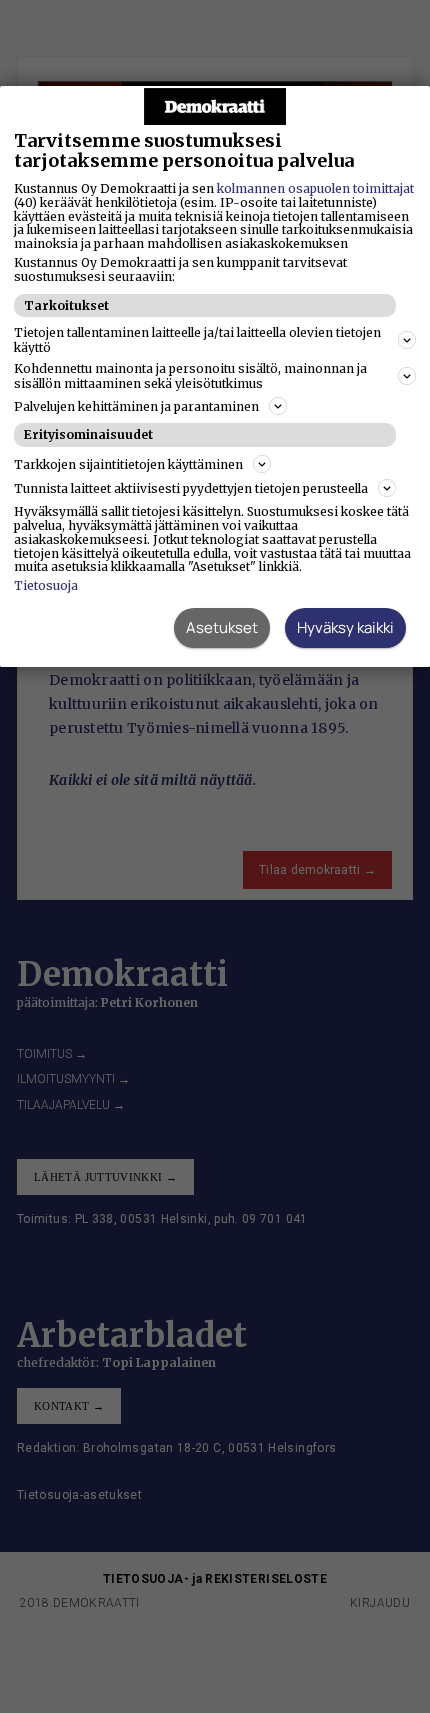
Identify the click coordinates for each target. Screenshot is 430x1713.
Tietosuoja (46, 586)
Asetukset (222, 627)
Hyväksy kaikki (345, 627)
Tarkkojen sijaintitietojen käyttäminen (128, 464)
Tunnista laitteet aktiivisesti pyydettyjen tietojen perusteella (191, 488)
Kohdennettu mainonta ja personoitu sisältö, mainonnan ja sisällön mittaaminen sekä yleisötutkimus (190, 376)
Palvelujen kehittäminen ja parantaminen (136, 406)
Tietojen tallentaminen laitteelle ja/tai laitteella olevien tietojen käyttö (197, 340)
